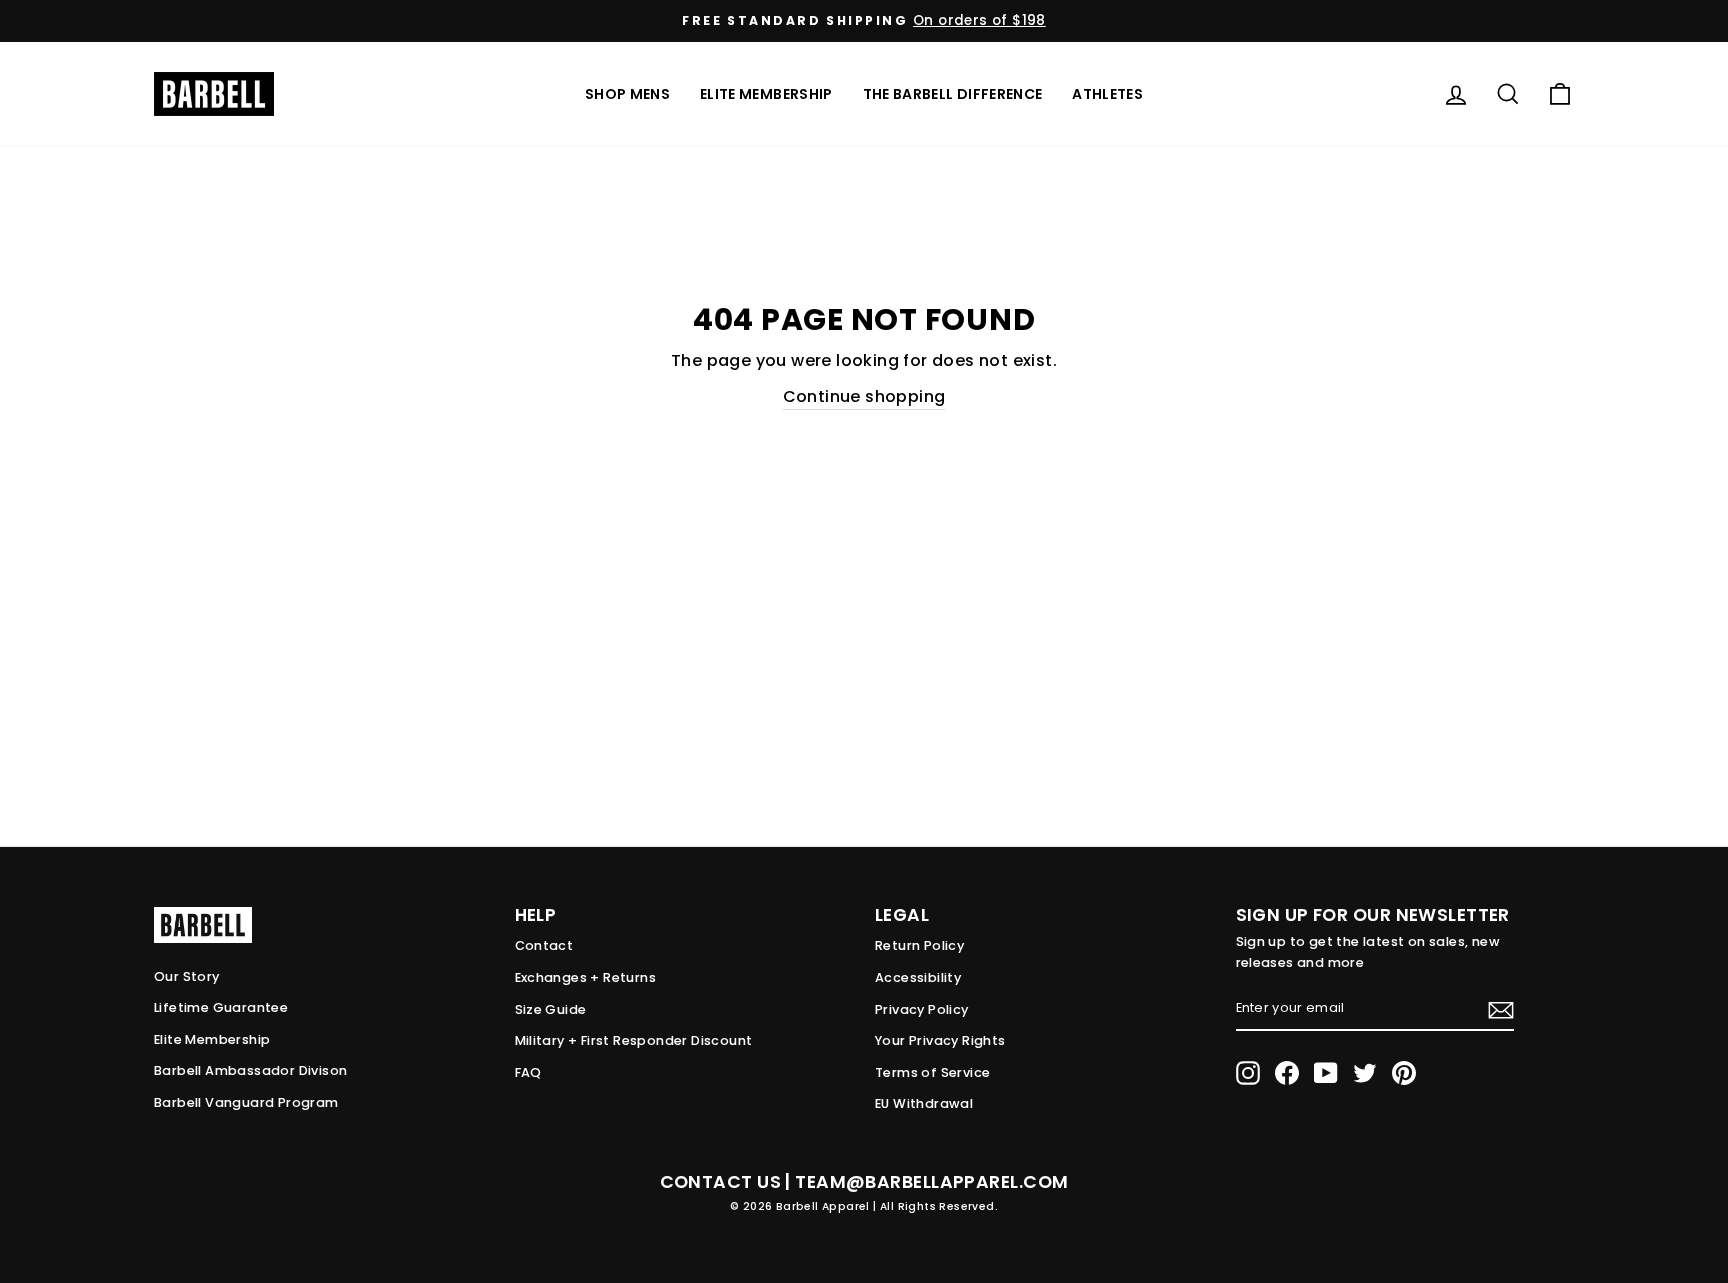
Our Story (187, 976)
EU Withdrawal (924, 1103)
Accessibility (918, 977)
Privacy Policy (922, 1009)
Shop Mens (627, 94)
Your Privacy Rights (940, 1040)
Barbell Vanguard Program (246, 1102)
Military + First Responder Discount (634, 1040)
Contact (544, 945)
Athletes (1107, 94)
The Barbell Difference (953, 94)
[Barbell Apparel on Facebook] (1287, 1073)
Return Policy (919, 945)
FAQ (528, 1072)
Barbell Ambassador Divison (250, 1070)
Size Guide (551, 1009)
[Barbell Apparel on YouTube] (1326, 1073)
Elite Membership (766, 94)
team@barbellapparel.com (931, 1182)
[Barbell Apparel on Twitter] (1365, 1073)
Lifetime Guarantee (221, 1007)
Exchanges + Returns (586, 977)
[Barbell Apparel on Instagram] (1248, 1073)
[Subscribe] (1501, 1010)
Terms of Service (932, 1072)
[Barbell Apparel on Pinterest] (1404, 1073)
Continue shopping (864, 396)
